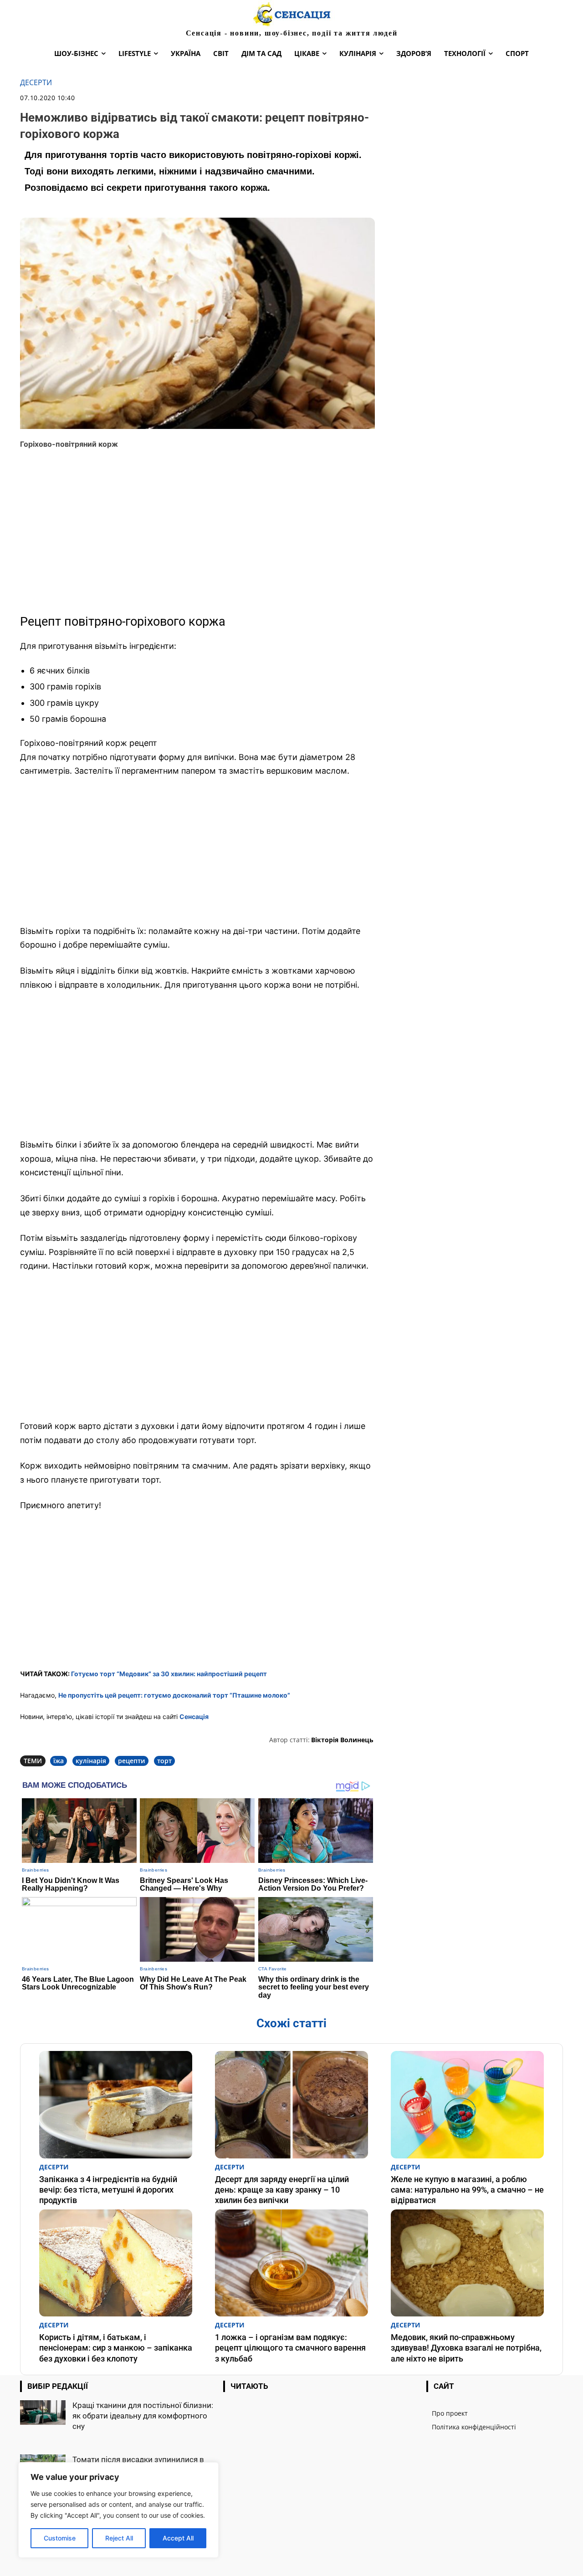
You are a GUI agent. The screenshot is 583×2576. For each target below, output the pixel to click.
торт (164, 1761)
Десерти (36, 83)
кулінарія (91, 1761)
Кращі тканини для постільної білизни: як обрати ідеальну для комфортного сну (143, 2416)
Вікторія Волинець (342, 1740)
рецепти (132, 1761)
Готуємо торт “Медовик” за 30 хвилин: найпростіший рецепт (169, 1674)
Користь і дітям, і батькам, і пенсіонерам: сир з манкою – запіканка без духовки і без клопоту (116, 2348)
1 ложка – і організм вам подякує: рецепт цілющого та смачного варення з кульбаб (290, 2348)
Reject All (119, 2538)
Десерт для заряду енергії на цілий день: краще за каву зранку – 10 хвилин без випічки (282, 2190)
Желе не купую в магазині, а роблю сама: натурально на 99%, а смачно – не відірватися (467, 2190)
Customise (60, 2538)
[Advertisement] (197, 536)
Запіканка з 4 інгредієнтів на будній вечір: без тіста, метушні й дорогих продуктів (108, 2190)
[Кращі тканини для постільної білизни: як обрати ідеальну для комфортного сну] (43, 2413)
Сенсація (194, 1716)
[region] (118, 2510)
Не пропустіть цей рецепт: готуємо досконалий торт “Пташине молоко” (174, 1695)
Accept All (178, 2538)
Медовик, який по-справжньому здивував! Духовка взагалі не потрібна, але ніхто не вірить (466, 2348)
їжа (59, 1761)
